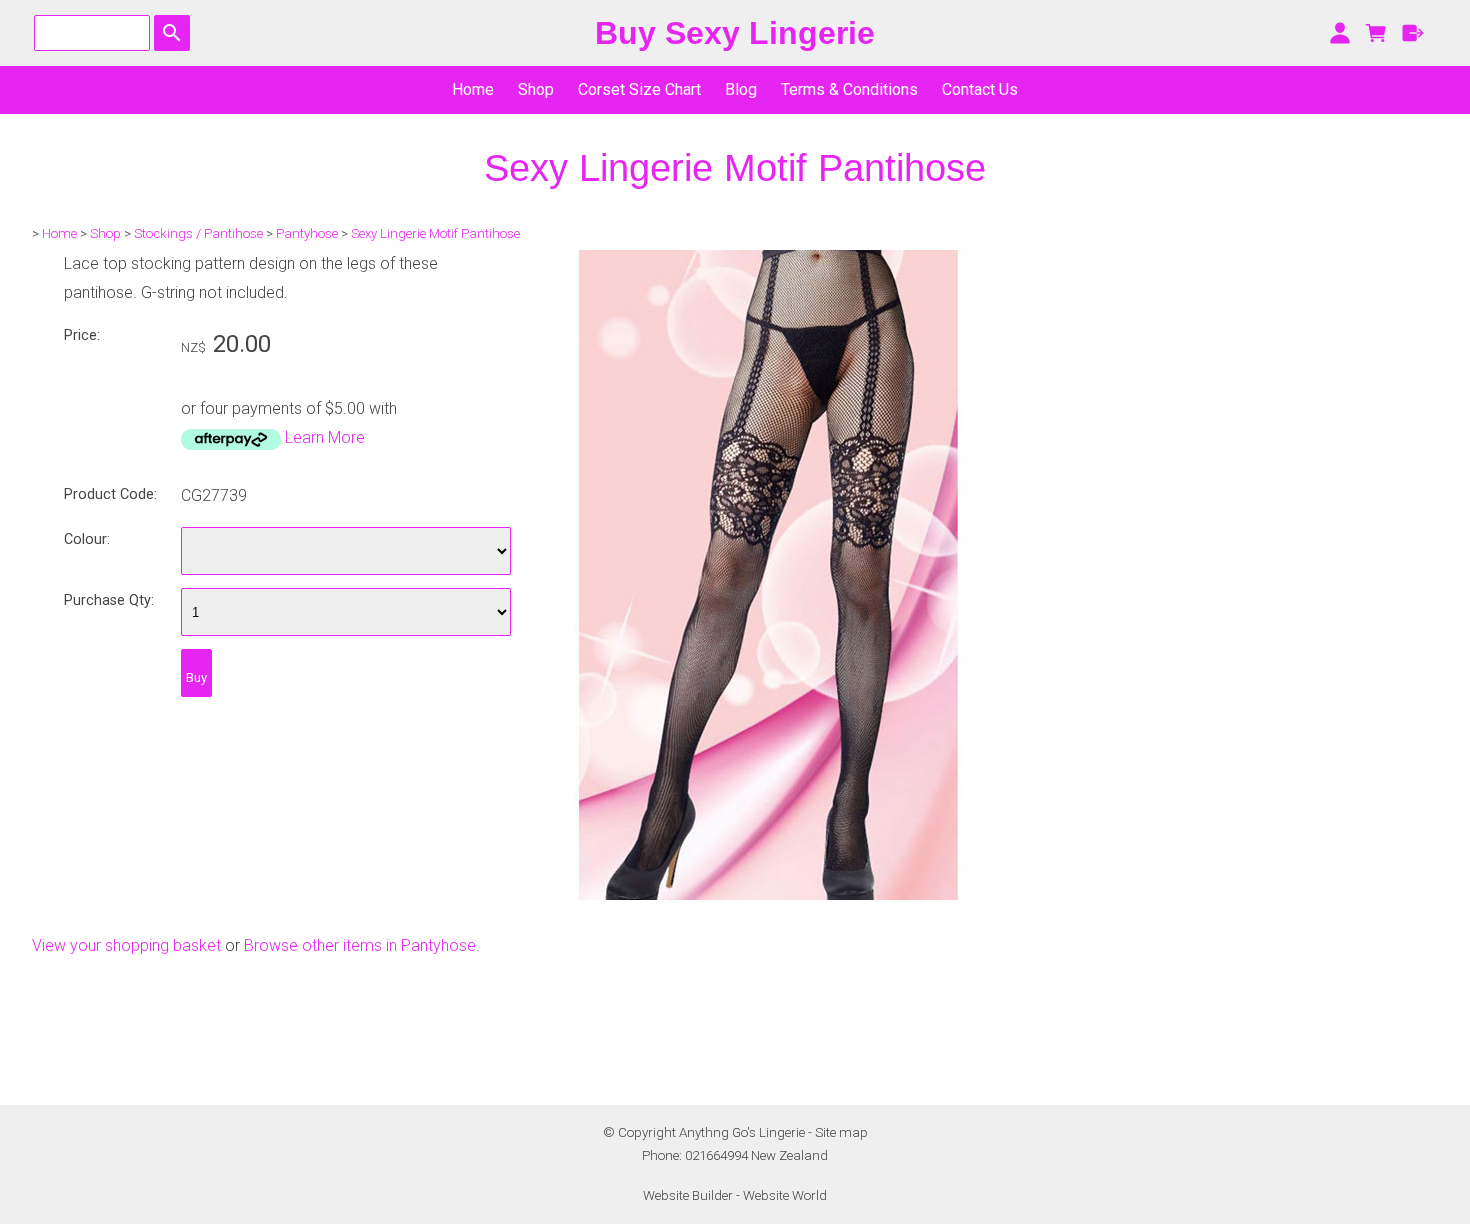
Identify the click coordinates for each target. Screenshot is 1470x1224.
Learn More (325, 437)
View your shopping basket (126, 945)
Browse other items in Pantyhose (360, 945)
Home (473, 89)
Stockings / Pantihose (198, 233)
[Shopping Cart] (1376, 33)
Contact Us (980, 89)
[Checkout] (1413, 33)
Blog (741, 89)
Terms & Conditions (849, 89)
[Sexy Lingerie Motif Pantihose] (768, 894)
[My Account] (1339, 33)
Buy (196, 677)
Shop (536, 89)
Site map (841, 1132)
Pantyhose (307, 233)
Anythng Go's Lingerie (742, 1132)
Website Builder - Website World (735, 1195)
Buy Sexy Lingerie (735, 33)
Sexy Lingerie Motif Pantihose (435, 233)
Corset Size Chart (639, 89)
